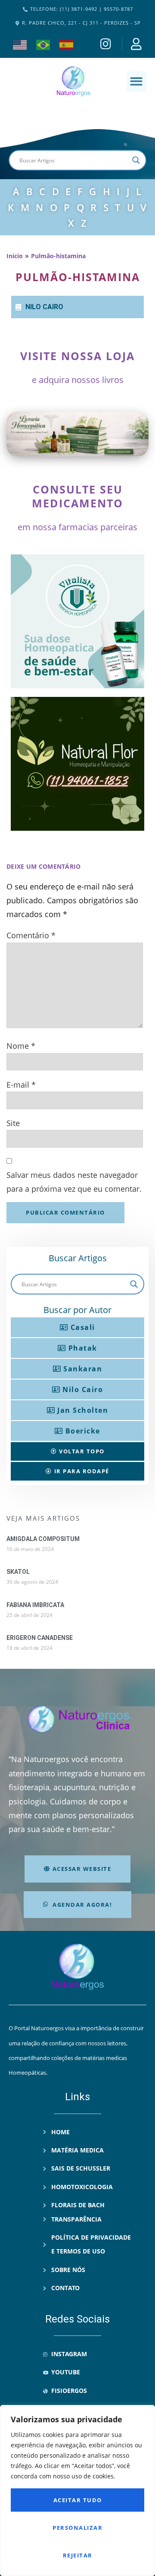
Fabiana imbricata (35, 1605)
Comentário (31, 935)
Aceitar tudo (78, 2500)
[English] (20, 44)
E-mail (21, 1085)
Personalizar (77, 2528)
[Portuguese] (43, 44)
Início (15, 256)
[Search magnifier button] (136, 160)
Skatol (18, 1572)
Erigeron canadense (40, 1638)
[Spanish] (67, 44)
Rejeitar (78, 2555)
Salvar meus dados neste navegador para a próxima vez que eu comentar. (74, 1182)
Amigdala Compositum (43, 1539)
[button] (137, 81)
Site (13, 1123)
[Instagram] (107, 44)
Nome (21, 1046)
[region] (77, 2491)
